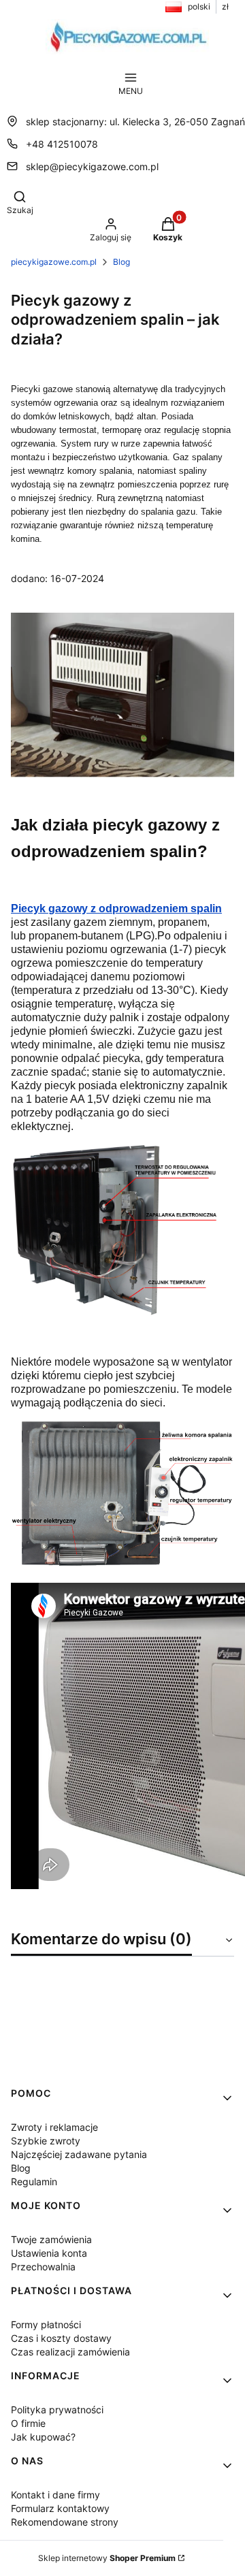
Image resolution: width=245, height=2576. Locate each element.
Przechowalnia (43, 2267)
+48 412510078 (62, 144)
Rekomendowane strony (65, 2522)
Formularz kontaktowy (60, 2508)
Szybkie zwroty (46, 2141)
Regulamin (34, 2181)
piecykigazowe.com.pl (54, 262)
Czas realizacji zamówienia (70, 2352)
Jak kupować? (43, 2437)
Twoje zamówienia (51, 2239)
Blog (121, 262)
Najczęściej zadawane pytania (79, 2154)
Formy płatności (46, 2324)
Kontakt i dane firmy (55, 2495)
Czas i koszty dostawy (61, 2338)
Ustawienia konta (49, 2253)
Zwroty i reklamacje (54, 2127)
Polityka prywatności (57, 2410)
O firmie (28, 2423)
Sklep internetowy (107, 2558)
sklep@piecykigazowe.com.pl (92, 166)
